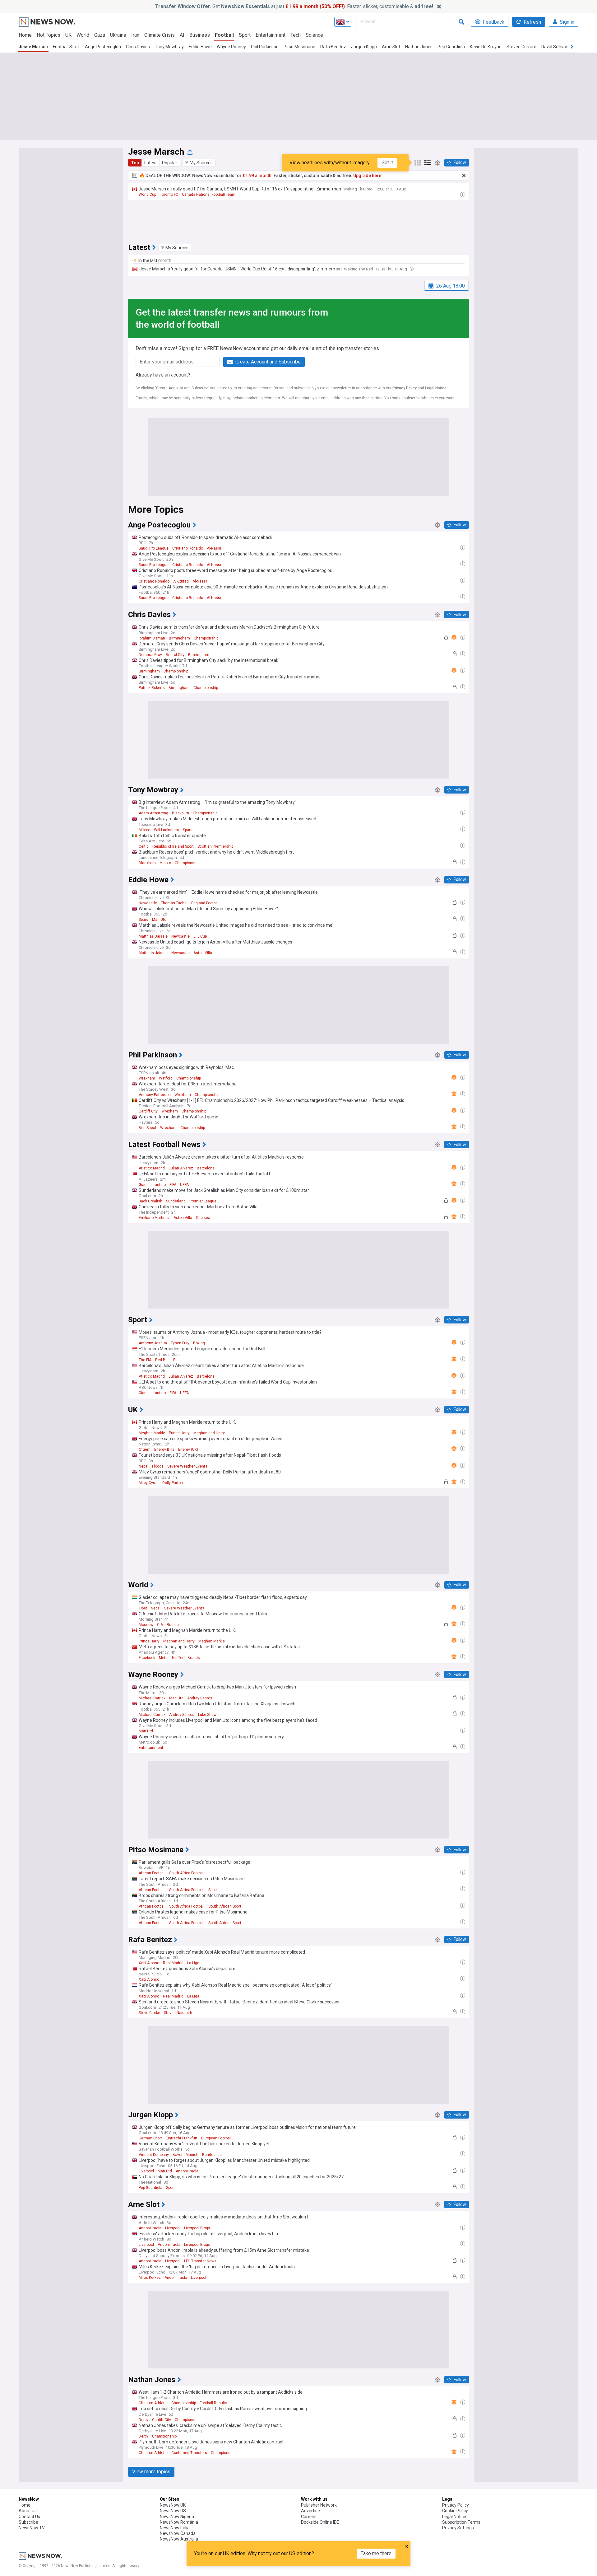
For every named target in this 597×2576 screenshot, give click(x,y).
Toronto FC (169, 194)
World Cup (147, 194)
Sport (245, 35)
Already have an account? (163, 375)
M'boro (144, 830)
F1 (175, 1360)
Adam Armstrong (153, 813)
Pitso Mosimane (299, 47)
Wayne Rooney (231, 47)
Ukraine (118, 35)
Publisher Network (319, 2505)
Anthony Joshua (153, 1343)
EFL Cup (200, 936)
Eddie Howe (200, 47)
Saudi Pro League (154, 548)
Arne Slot (391, 47)
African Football (152, 1873)
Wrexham (147, 1078)
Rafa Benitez (333, 47)
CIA (160, 1625)
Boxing (199, 1343)
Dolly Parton (173, 1483)
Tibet (143, 1608)
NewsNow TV (32, 2528)
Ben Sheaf (148, 1128)
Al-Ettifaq (181, 581)
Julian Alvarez (181, 1168)
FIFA (173, 1185)
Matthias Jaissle (153, 936)
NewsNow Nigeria (177, 2517)
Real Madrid (173, 1963)
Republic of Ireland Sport (173, 846)
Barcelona (206, 1168)
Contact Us (29, 2517)
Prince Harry (179, 1433)
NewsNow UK (173, 2505)
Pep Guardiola (451, 47)
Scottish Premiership (215, 846)
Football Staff (66, 47)
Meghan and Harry (209, 1433)
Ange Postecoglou (103, 47)
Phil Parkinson (265, 47)
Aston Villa (203, 953)
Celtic (144, 846)
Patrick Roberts (152, 688)
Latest (150, 163)
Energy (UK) (188, 1450)
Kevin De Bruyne (486, 47)
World (83, 35)
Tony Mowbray (169, 47)
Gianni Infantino (152, 1185)
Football (224, 35)
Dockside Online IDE (320, 2522)
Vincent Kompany (154, 2155)
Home (25, 35)
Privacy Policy (405, 388)
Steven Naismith (178, 2013)
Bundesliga (212, 2155)
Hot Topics (49, 35)
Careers (309, 2517)
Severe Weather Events (187, 1466)
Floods (158, 1466)
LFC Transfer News (200, 2261)
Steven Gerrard (521, 47)
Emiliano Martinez (154, 1218)
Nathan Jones (419, 47)
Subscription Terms (461, 2522)
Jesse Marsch (33, 47)
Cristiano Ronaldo (188, 548)
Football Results (213, 2403)
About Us (28, 2511)
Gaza (100, 35)
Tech (296, 35)
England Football (205, 903)
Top (135, 163)
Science (314, 35)
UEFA (184, 1185)
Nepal (143, 1466)
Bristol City (175, 655)
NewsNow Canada (178, 2533)
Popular (170, 163)
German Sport (150, 2138)
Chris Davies (138, 47)
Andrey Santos (200, 1698)
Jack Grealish (150, 1201)
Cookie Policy (455, 2511)
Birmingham (179, 638)
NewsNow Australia (179, 2539)
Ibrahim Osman (152, 638)
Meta (163, 1658)
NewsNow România (179, 2522)
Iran (135, 35)
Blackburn (180, 813)
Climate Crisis (160, 35)
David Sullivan (555, 47)
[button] (199, 163)
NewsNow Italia (175, 2528)
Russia (173, 1625)
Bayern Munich (185, 2155)
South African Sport (225, 1906)
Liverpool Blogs (197, 2228)
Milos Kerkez (150, 2278)
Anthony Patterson (155, 1095)
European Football (216, 2138)
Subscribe (28, 2522)
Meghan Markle (152, 1433)
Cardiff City (148, 1111)
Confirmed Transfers (189, 2453)
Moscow (146, 1625)
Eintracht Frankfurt (182, 2138)
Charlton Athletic (153, 2403)
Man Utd (159, 920)
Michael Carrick (152, 1698)
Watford (166, 1078)
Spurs (188, 830)
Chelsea (203, 1218)
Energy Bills (164, 1450)
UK (68, 35)
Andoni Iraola (187, 2171)
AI (182, 35)
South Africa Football (187, 1873)
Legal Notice (436, 388)
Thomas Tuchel (174, 903)
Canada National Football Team (209, 194)
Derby (143, 2420)
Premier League (203, 1201)
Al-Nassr (214, 548)
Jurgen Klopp (364, 47)
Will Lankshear (167, 830)
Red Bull (162, 1360)
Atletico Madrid (152, 1168)
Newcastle (148, 903)
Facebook (147, 1658)
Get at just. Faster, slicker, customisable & (294, 6)
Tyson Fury (180, 1343)
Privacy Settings (458, 2528)
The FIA (145, 1360)
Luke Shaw (207, 1715)
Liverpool (146, 2171)
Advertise (310, 2511)
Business (200, 35)
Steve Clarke (149, 2013)
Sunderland (176, 1201)
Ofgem (145, 1450)
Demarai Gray (150, 655)
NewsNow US (173, 2511)
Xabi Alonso (149, 1963)
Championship (206, 638)
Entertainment (271, 35)
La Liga (193, 1963)
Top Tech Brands (186, 1658)
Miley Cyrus (149, 1483)
